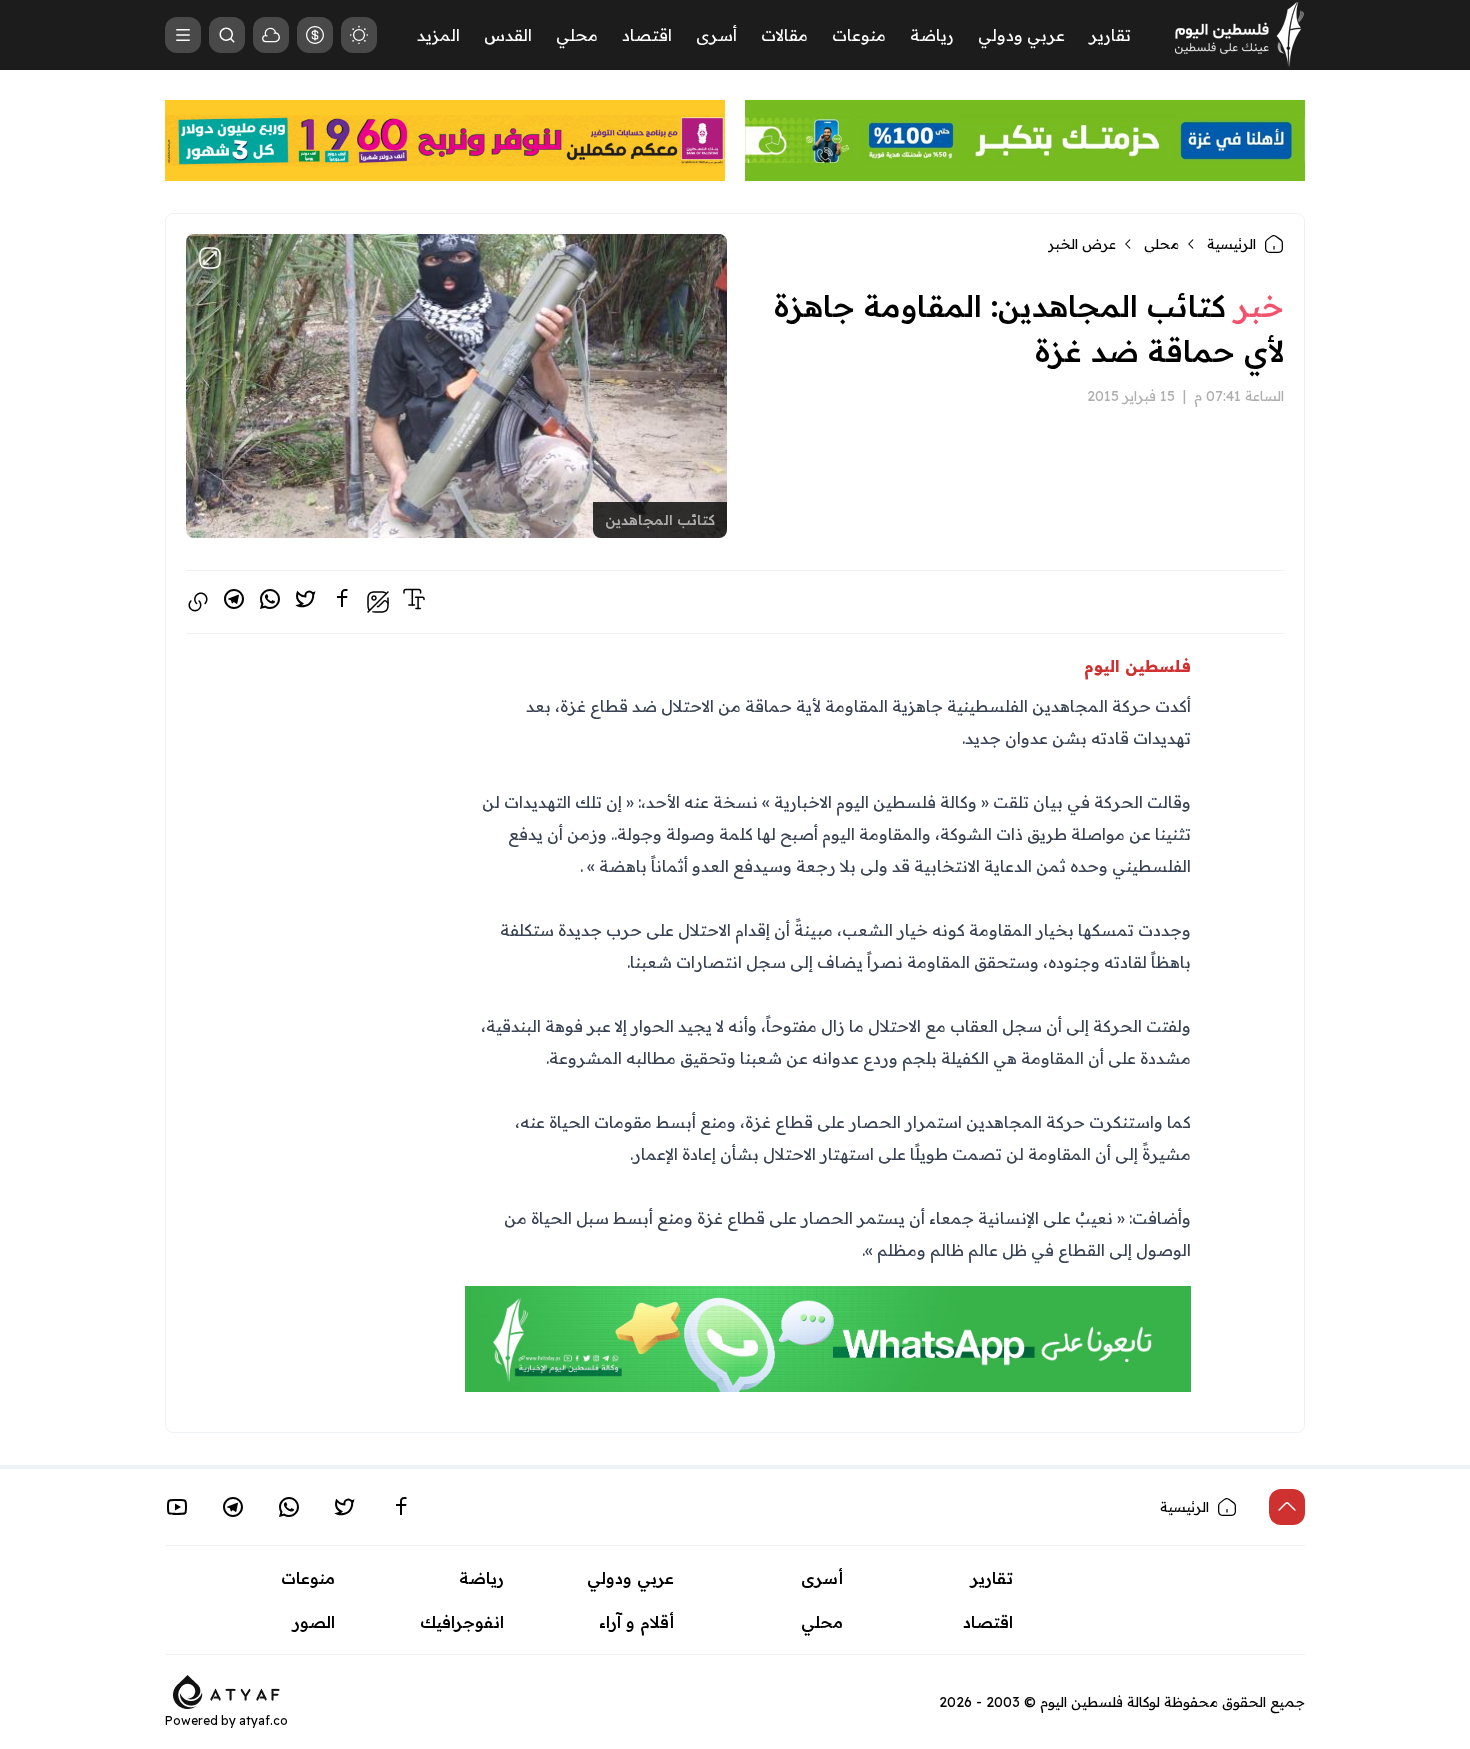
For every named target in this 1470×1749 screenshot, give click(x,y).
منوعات (859, 35)
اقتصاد (647, 35)
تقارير (1110, 35)
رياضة (932, 35)
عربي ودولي (1021, 35)
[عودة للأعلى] (1287, 1507)
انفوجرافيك (462, 1622)
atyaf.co (263, 1720)
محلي (577, 35)
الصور (314, 1622)
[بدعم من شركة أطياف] (226, 1690)
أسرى (716, 35)
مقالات (784, 35)
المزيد (438, 35)
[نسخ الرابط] (198, 602)
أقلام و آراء (636, 1622)
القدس (508, 35)
